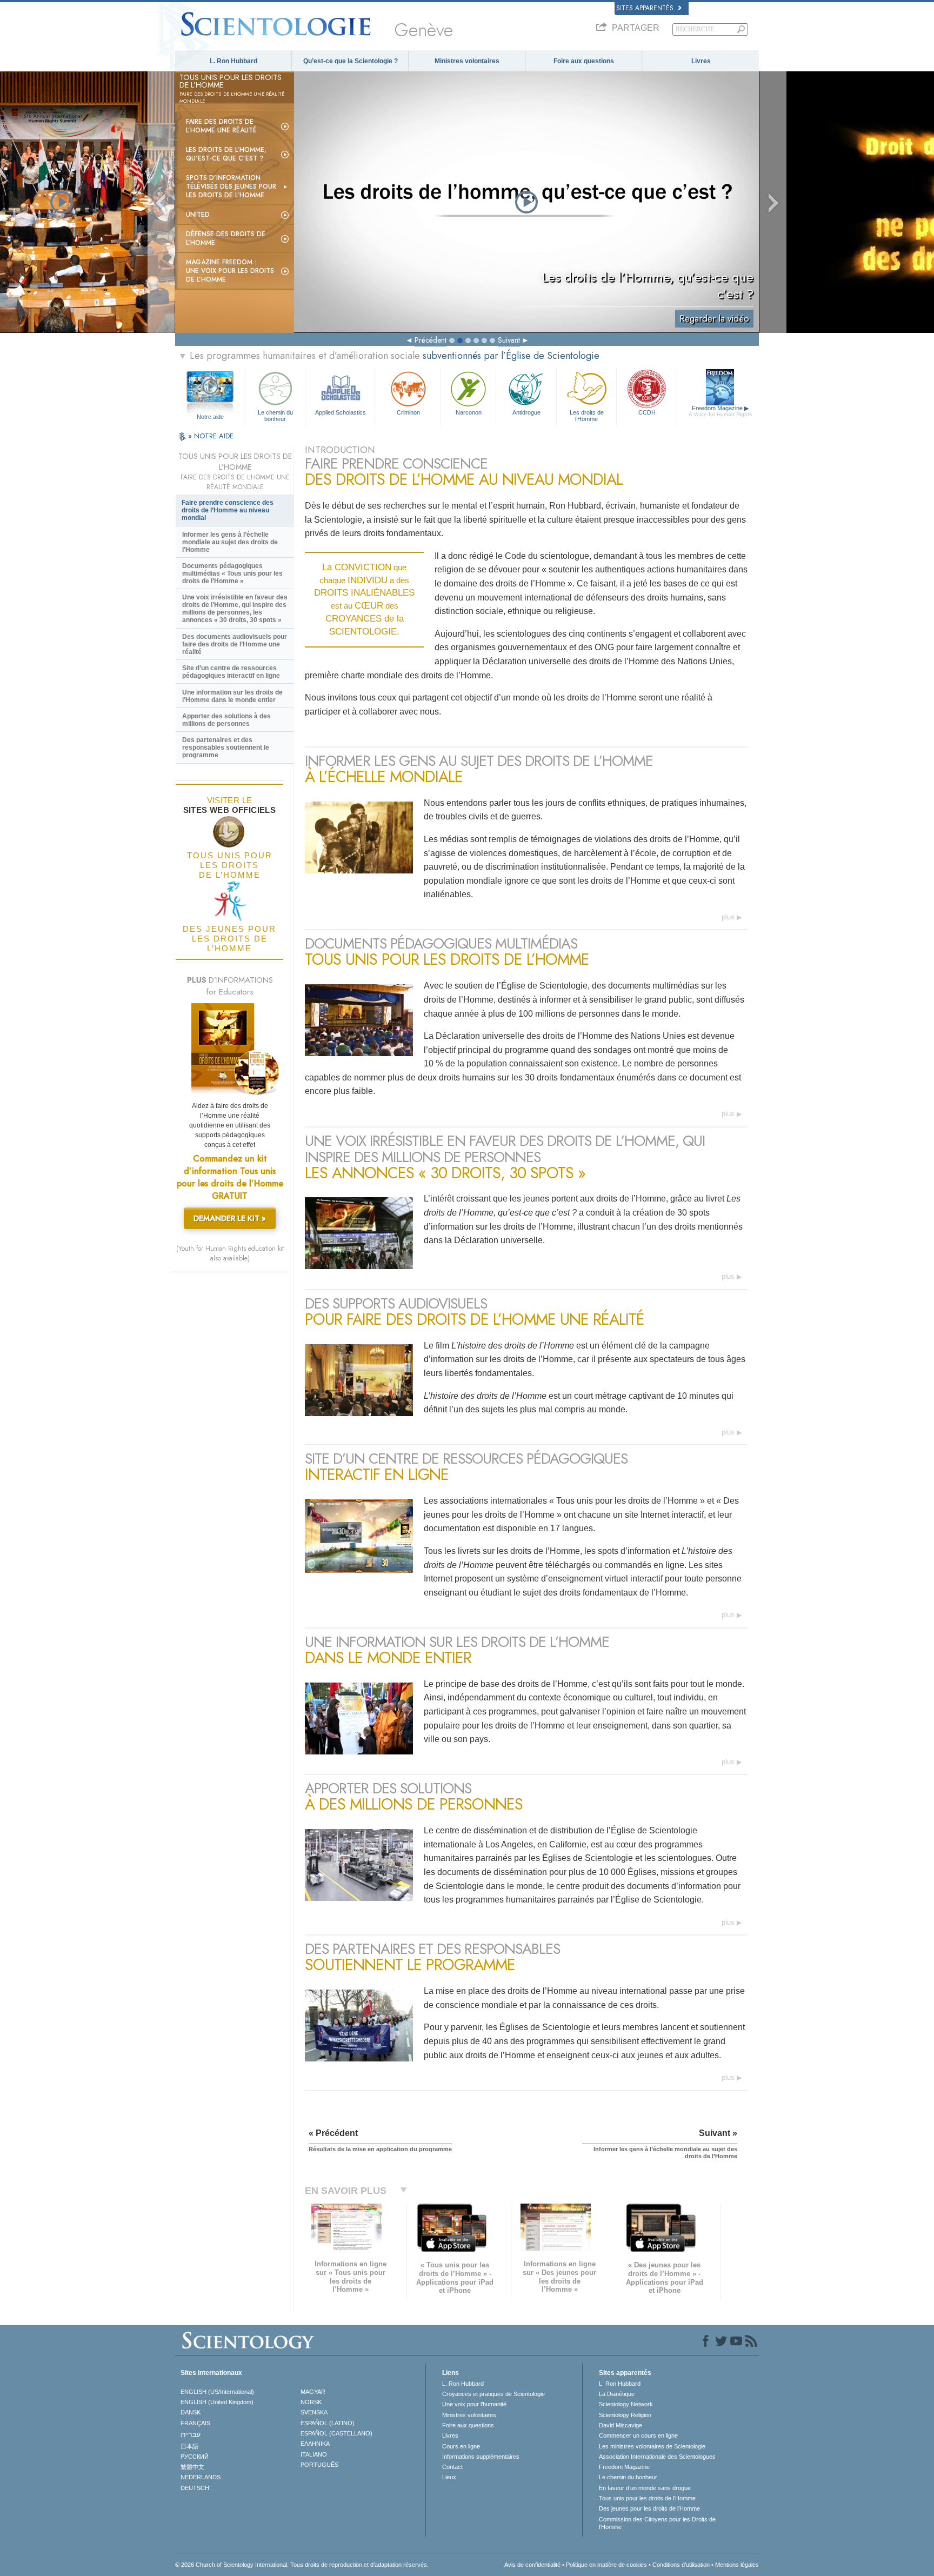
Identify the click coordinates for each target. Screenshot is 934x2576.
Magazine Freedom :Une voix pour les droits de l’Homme (230, 271)
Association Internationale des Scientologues (657, 2457)
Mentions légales (737, 2565)
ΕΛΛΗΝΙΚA (315, 2444)
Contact (452, 2467)
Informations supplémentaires (481, 2457)
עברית (191, 2434)
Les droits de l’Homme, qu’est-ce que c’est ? (226, 154)
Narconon (469, 412)
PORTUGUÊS (319, 2465)
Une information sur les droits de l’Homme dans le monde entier (232, 696)
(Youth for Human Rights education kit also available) (230, 1253)
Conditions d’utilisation (681, 2565)
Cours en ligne (461, 2446)
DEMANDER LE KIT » (230, 1218)
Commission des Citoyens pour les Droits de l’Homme (657, 2523)
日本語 (189, 2446)
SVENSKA (314, 2412)
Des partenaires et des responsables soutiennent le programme (226, 748)
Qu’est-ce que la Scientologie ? (351, 61)
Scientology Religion (625, 2415)
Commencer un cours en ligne (638, 2435)
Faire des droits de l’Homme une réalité (221, 126)
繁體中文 (192, 2467)
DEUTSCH (195, 2488)
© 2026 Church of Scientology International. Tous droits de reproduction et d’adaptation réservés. (302, 2565)
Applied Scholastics (341, 412)
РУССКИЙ (195, 2457)
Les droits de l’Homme (587, 415)
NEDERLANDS (201, 2477)
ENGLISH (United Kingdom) (217, 2402)
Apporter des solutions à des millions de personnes (226, 720)
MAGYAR (313, 2392)
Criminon (408, 412)
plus (728, 917)
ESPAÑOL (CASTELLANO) (336, 2433)
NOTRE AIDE (214, 436)
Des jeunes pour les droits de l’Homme (649, 2508)
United (198, 215)
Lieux (449, 2477)
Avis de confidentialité (532, 2565)
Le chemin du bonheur (275, 415)
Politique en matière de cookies (606, 2565)
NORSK (311, 2402)
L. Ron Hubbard (234, 61)
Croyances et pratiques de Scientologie (493, 2394)
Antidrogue (526, 412)
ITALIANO (314, 2454)
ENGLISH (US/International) (217, 2392)
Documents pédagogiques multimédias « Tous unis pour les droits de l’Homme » (232, 573)
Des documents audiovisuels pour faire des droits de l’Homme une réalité (235, 644)
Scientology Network (626, 2404)
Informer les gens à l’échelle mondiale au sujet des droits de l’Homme (230, 542)
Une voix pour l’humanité (474, 2404)
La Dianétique (617, 2394)
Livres (701, 61)
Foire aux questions (584, 61)
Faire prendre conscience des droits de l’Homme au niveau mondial (228, 510)
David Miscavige (621, 2425)
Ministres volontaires (467, 61)
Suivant (509, 340)
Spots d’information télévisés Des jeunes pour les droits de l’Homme (231, 186)
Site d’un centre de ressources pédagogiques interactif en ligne (231, 672)
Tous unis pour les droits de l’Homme (647, 2498)
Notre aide (210, 417)
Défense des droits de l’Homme (226, 238)
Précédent (431, 340)
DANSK (191, 2412)
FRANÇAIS (195, 2423)
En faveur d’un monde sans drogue (645, 2488)
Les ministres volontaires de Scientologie (652, 2446)
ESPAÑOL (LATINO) (328, 2423)
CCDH (647, 412)
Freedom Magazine (720, 411)
